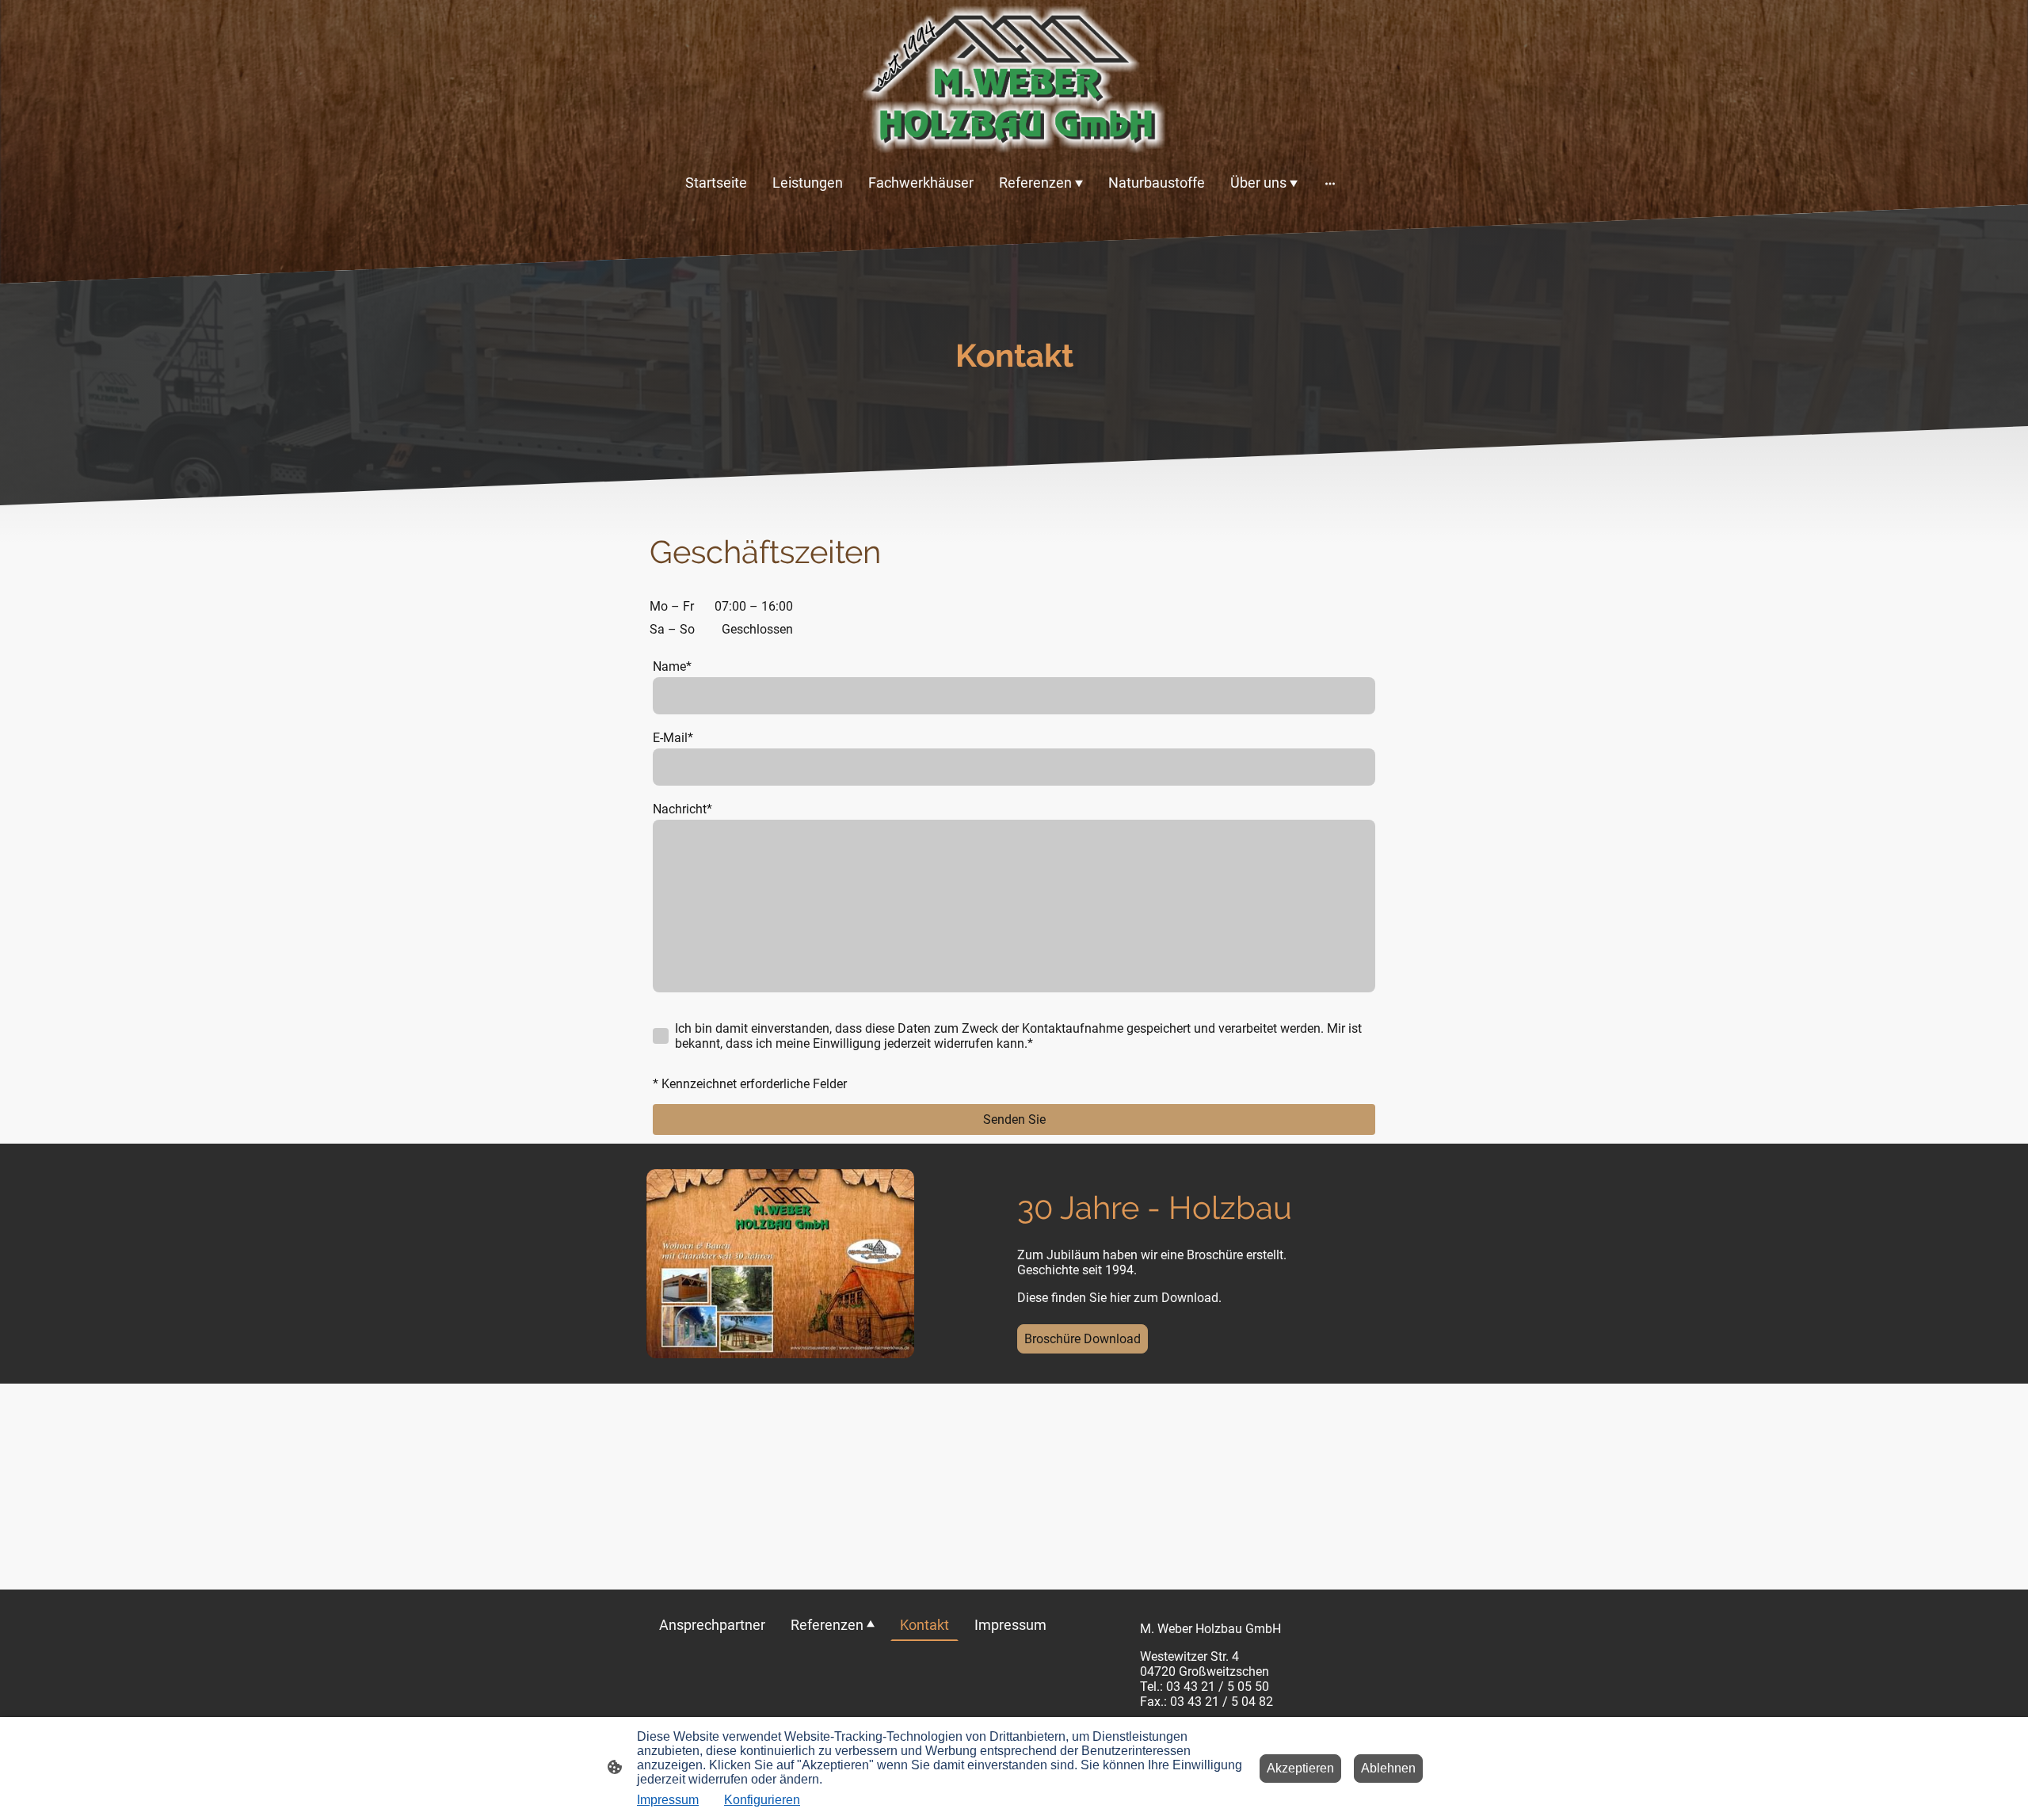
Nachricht (682, 809)
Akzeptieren (1300, 1768)
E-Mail (673, 738)
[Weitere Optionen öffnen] (1330, 183)
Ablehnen (1388, 1768)
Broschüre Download (1083, 1339)
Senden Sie (1014, 1119)
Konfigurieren (762, 1800)
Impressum (668, 1800)
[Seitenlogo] (1014, 80)
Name (672, 666)
